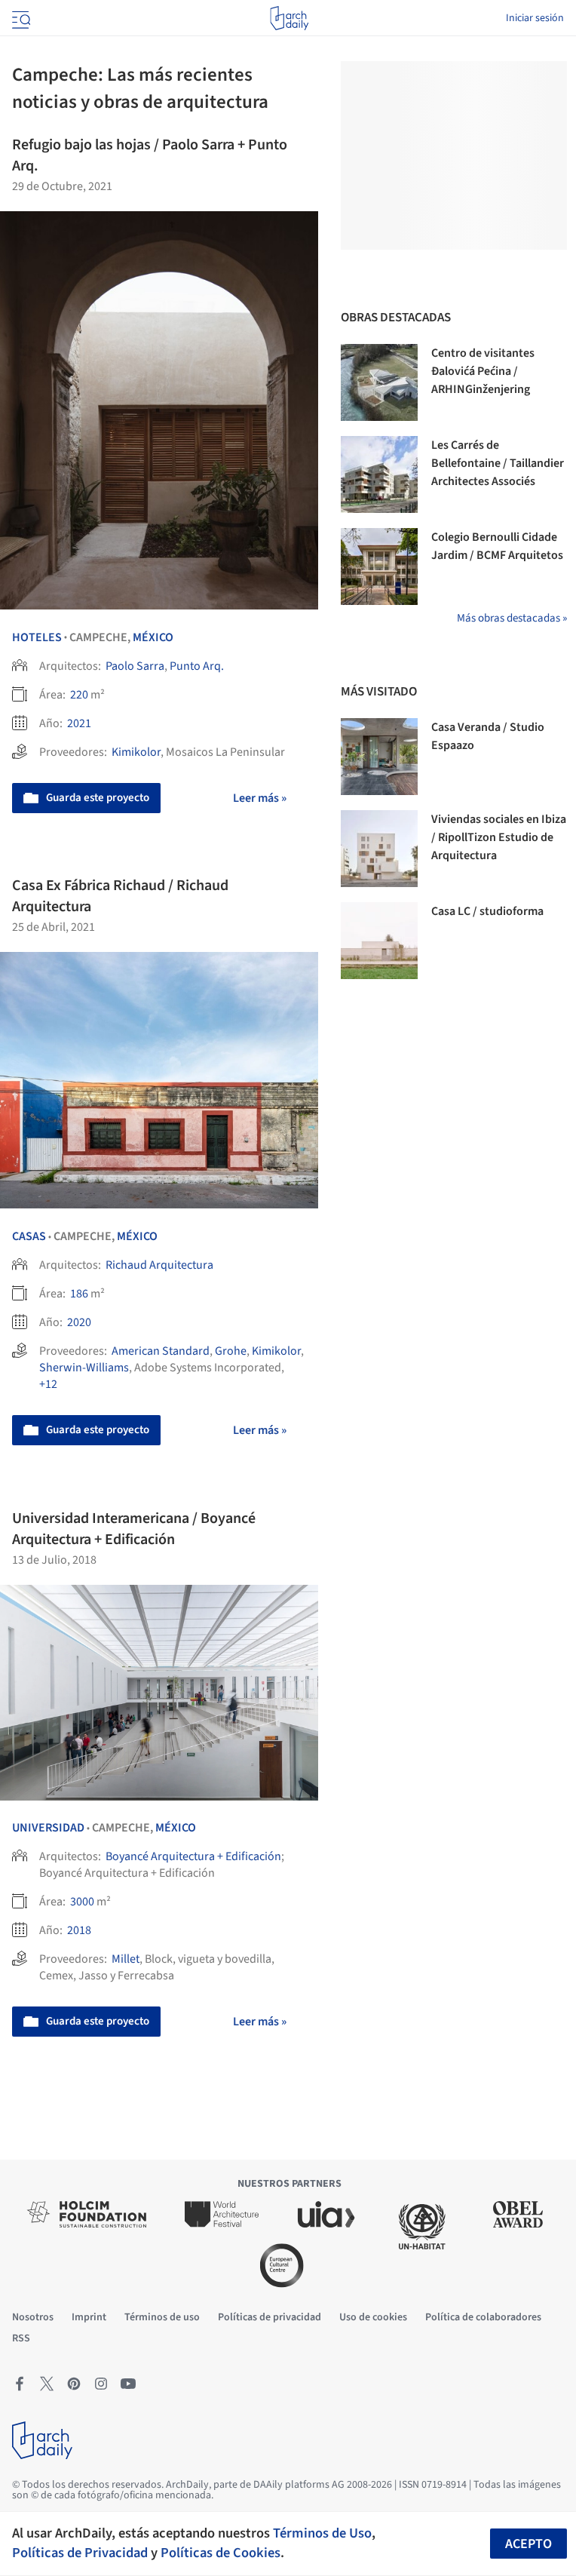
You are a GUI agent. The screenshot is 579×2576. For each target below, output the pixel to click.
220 (79, 695)
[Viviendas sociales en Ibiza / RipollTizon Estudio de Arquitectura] (379, 849)
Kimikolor (136, 752)
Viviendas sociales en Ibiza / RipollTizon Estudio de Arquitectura (499, 837)
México (153, 637)
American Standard (161, 1351)
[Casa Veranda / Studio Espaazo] (379, 757)
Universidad (48, 1828)
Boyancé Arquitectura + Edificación (193, 1856)
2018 (79, 1930)
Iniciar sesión (535, 18)
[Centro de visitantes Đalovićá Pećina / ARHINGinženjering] (379, 382)
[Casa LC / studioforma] (379, 941)
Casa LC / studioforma (487, 911)
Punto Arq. (197, 666)
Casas (29, 1236)
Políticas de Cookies (221, 2553)
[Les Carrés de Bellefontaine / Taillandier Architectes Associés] (379, 474)
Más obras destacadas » (512, 618)
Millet (126, 1959)
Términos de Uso (322, 2533)
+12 (48, 1384)
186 (79, 1294)
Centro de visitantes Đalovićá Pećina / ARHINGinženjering (483, 371)
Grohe (231, 1351)
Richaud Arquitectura (159, 1265)
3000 (82, 1902)
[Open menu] (20, 18)
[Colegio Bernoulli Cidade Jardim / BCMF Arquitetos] (379, 566)
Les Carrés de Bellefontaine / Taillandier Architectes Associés (498, 463)
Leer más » (260, 798)
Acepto (528, 2544)
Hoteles (37, 637)
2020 (79, 1322)
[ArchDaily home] (289, 18)
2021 (79, 723)
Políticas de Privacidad (80, 2553)
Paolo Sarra (135, 666)
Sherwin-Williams (84, 1368)
